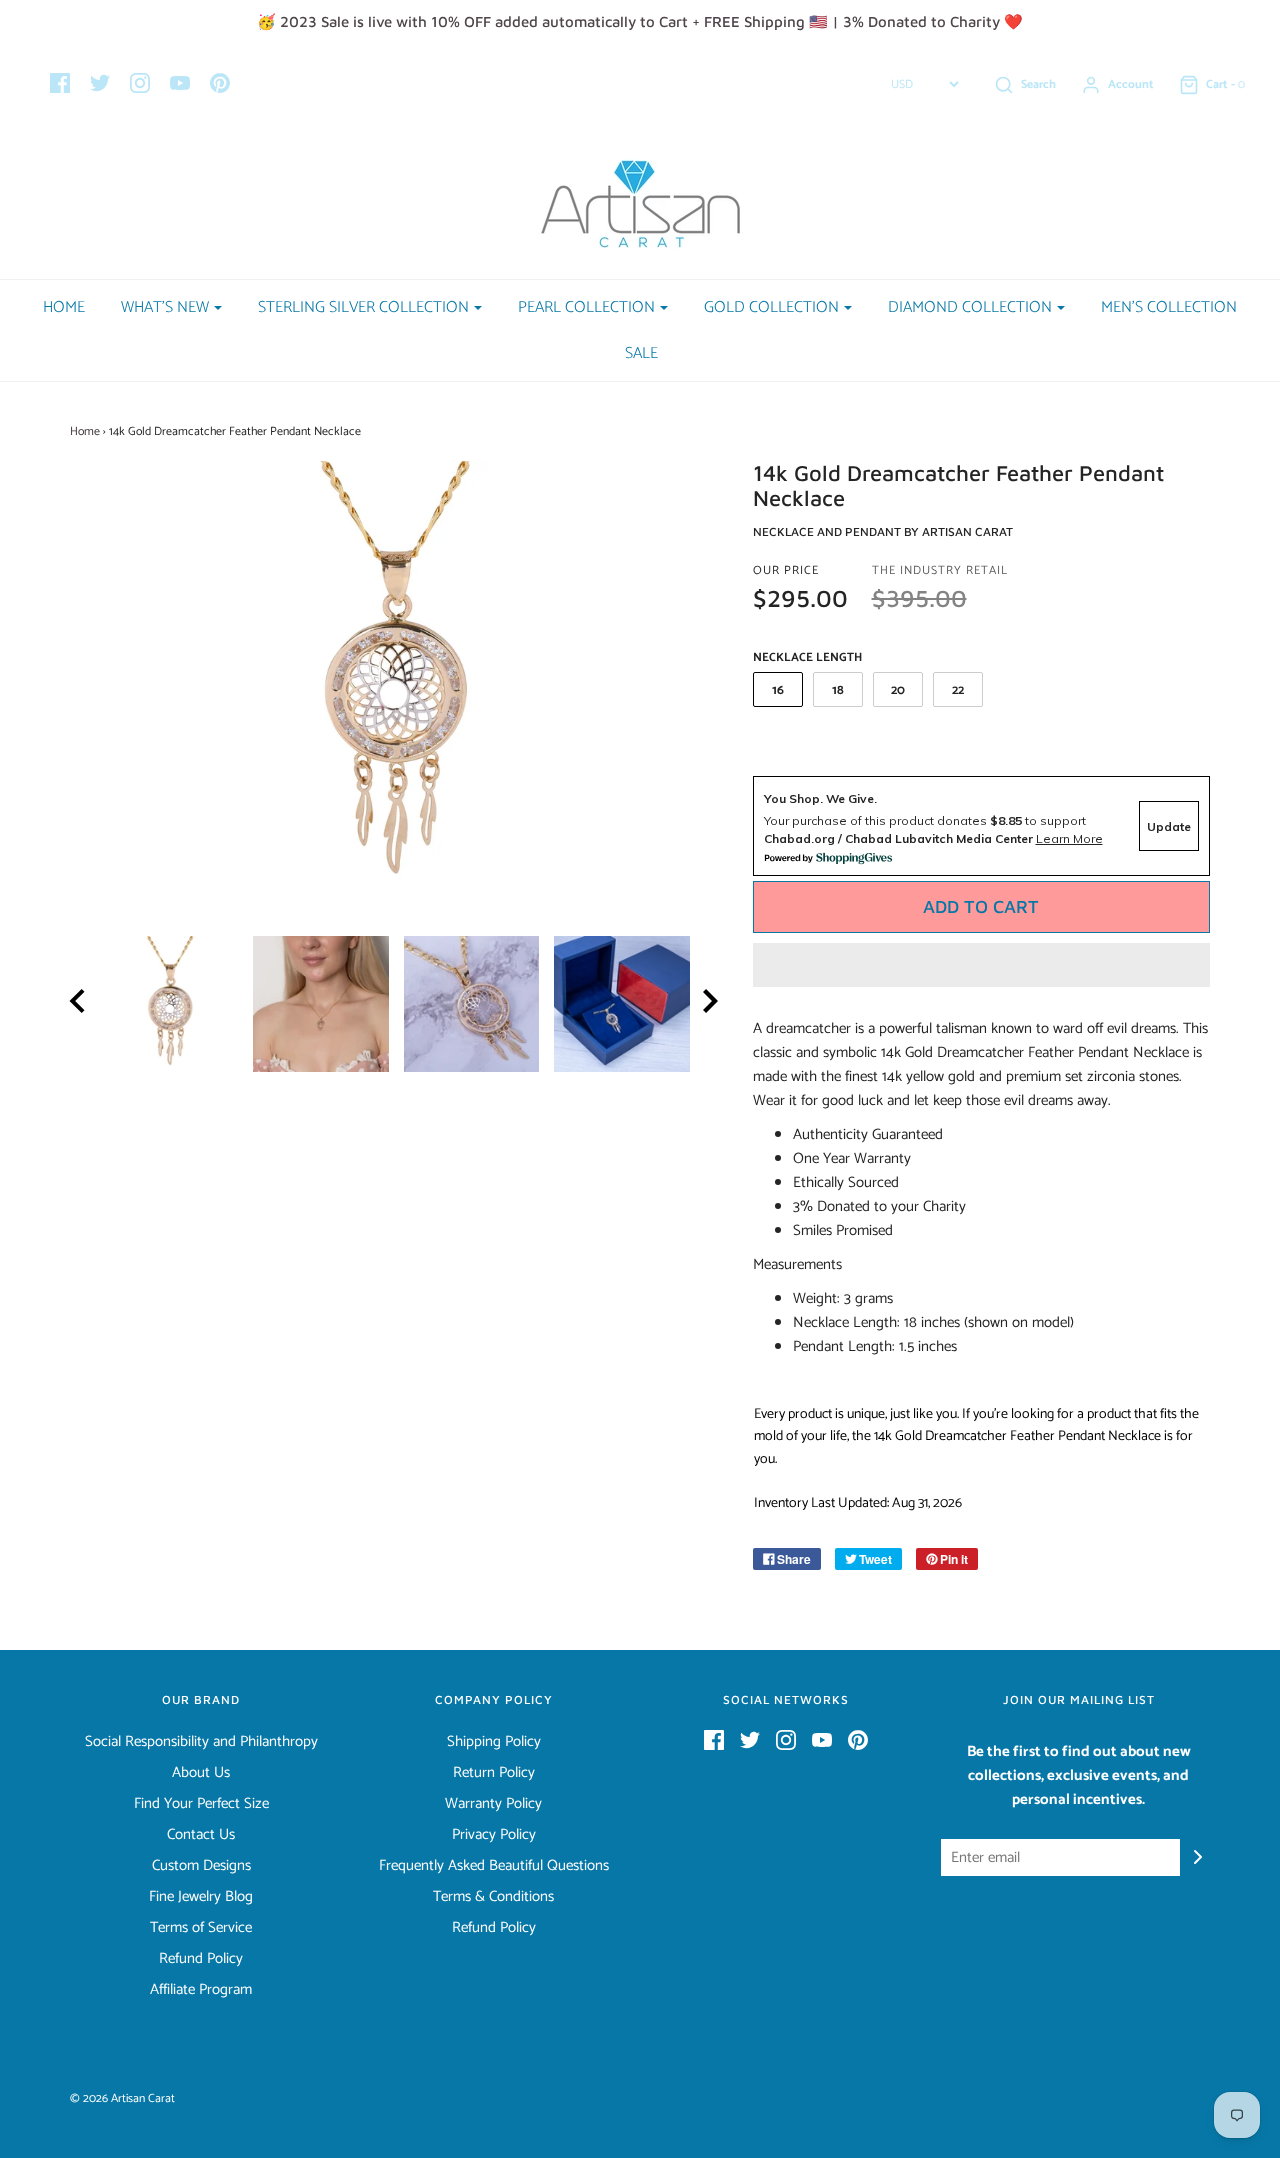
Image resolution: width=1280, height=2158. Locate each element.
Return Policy (494, 1773)
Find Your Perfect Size (201, 1804)
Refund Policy (201, 1959)
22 (958, 690)
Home (64, 307)
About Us (201, 1773)
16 (778, 690)
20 (898, 690)
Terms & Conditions (493, 1897)
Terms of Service (201, 1928)
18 (838, 690)
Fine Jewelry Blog (201, 1897)
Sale (641, 353)
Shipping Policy (494, 1742)
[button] (982, 965)
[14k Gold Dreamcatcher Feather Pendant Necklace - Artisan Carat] (170, 1004)
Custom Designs (201, 1866)
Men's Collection (1169, 307)
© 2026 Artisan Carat (122, 2098)
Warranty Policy (493, 1804)
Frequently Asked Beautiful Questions (494, 1866)
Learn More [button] (1069, 838)
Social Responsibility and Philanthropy (201, 1742)
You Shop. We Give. (820, 798)
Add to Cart (981, 906)
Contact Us (201, 1835)
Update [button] (1169, 826)
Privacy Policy (494, 1835)
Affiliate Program (201, 1990)
